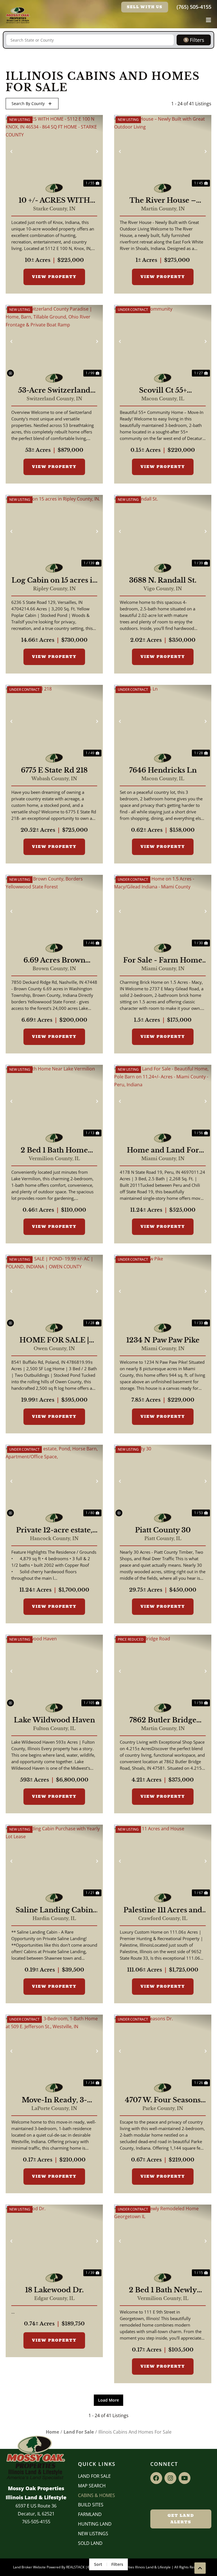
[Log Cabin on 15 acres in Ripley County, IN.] (54, 531)
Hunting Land (95, 2524)
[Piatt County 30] (163, 1481)
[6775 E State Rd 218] (54, 721)
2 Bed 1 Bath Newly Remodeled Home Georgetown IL (163, 2290)
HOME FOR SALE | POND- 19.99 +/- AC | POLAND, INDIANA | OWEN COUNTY (54, 1340)
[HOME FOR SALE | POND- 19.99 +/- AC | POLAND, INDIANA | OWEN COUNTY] (54, 1291)
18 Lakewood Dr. (54, 2290)
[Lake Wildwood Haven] (54, 1671)
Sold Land (90, 2543)
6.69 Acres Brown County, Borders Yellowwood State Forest (54, 960)
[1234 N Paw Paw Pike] (163, 1291)
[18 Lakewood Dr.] (54, 2241)
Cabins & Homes (96, 2495)
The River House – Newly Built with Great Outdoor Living (163, 200)
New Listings (93, 2534)
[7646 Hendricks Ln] (163, 721)
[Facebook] (156, 2478)
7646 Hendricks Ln (163, 770)
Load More (108, 2400)
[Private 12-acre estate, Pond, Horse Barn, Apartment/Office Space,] (54, 1481)
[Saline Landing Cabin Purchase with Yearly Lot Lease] (54, 1861)
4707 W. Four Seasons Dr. (163, 2100)
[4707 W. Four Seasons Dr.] (163, 2051)
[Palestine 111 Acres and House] (163, 1861)
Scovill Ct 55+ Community (163, 390)
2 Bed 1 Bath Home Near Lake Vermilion (54, 1150)
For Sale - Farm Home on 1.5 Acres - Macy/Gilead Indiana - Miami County (163, 960)
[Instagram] (170, 2478)
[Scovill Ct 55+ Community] (163, 341)
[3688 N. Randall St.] (163, 531)
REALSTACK (75, 2567)
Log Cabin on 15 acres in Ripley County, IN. (54, 580)
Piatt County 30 (163, 1530)
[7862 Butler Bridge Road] (163, 1671)
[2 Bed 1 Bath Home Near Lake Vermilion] (54, 1101)
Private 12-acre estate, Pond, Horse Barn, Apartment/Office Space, (54, 1530)
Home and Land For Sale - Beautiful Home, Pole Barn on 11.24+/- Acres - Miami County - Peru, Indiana (163, 1150)
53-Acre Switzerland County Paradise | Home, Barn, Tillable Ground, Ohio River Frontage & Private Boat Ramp (54, 390)
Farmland (90, 2514)
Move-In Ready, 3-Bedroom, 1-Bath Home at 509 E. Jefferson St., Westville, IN (54, 2100)
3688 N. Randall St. (163, 580)
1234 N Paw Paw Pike (163, 1340)
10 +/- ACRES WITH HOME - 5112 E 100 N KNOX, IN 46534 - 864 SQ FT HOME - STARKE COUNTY (54, 200)
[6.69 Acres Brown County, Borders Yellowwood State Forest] (54, 911)
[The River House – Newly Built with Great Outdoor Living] (163, 151)
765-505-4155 (36, 2522)
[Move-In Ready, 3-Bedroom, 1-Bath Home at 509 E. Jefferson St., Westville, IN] (54, 2051)
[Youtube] (185, 2478)
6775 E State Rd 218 (54, 770)
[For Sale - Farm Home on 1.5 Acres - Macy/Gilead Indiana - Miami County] (163, 911)
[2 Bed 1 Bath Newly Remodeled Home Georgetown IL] (163, 2241)
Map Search (92, 2486)
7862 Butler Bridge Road (163, 1720)
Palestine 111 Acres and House (163, 1910)
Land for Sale (94, 2476)
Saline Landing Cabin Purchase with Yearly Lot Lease (54, 1910)
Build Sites (91, 2505)
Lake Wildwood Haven (54, 1720)
